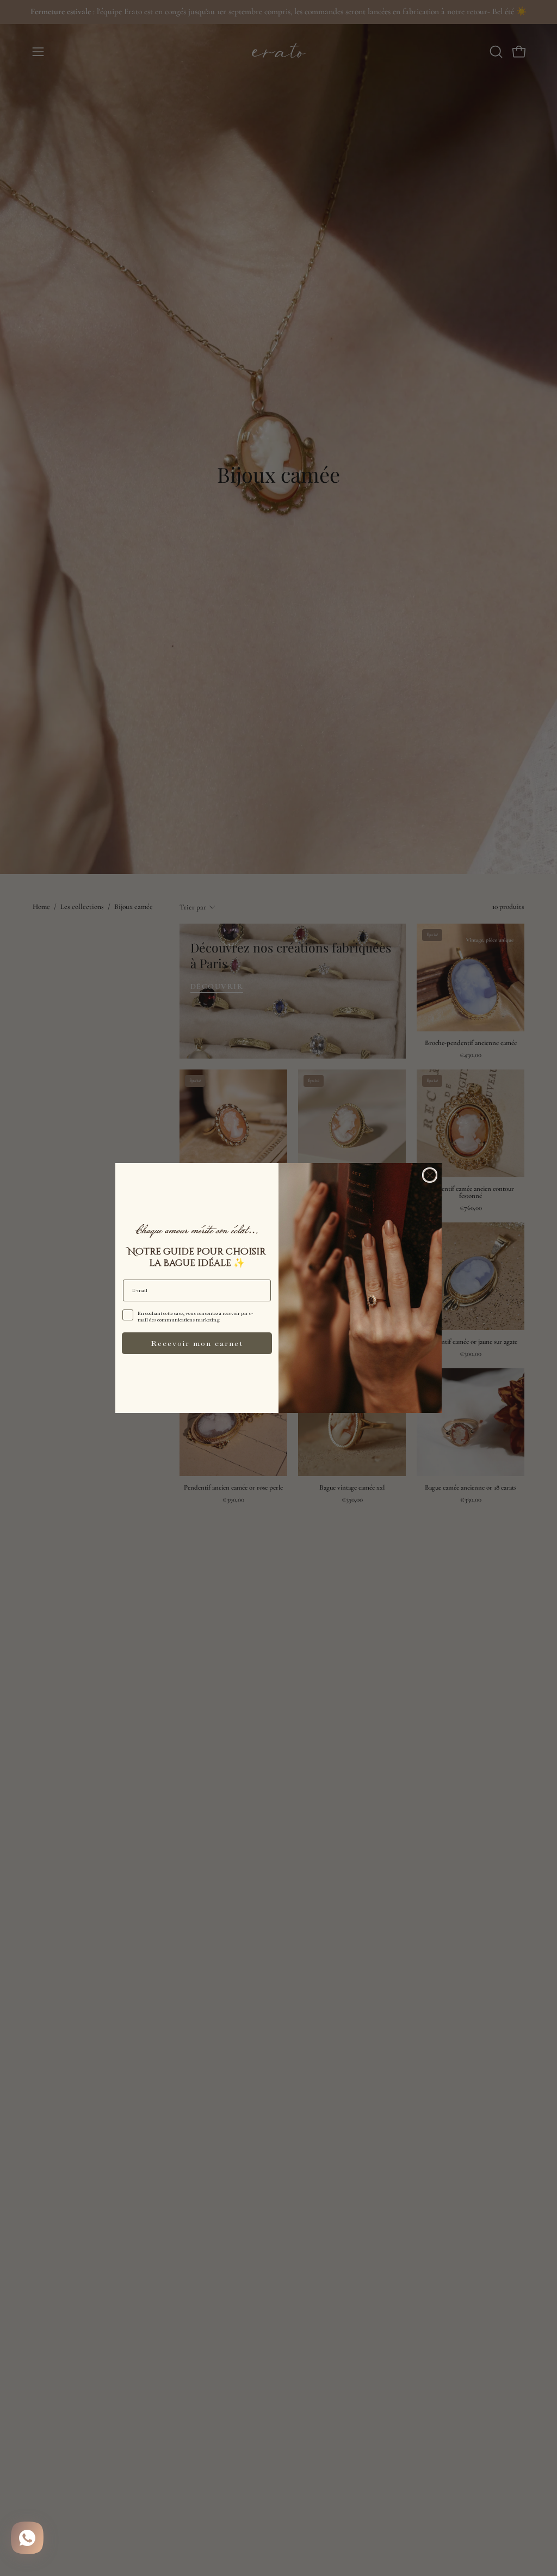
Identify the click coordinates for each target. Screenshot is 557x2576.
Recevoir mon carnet (197, 1343)
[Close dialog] (430, 1175)
